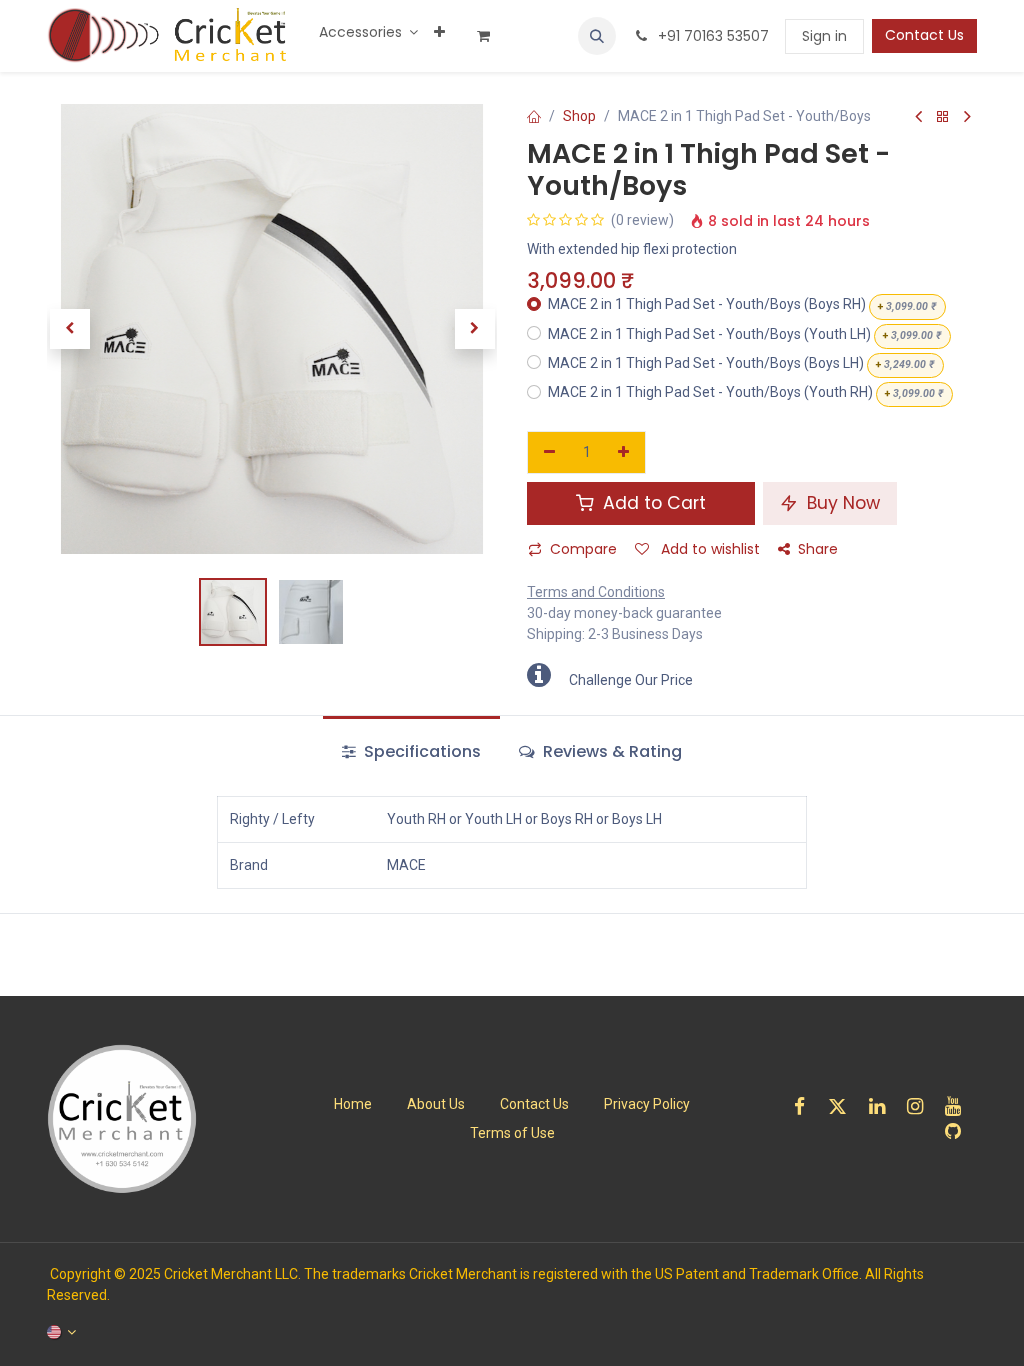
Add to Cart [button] (652, 503)
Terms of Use (512, 1133)
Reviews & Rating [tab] (610, 751)
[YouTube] (959, 1106)
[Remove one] (549, 453)
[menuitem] (369, 32)
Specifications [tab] (420, 751)
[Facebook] (806, 1106)
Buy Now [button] (841, 503)
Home (353, 1104)
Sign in (824, 36)
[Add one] (624, 453)
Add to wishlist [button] (708, 549)
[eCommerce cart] (491, 36)
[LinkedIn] (883, 1106)
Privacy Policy (647, 1104)
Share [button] (818, 549)
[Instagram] (921, 1106)
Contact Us (924, 35)
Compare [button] (583, 549)
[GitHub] (959, 1131)
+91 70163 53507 (711, 36)
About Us (436, 1104)
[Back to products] (943, 117)
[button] (597, 36)
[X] (844, 1106)
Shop (579, 116)
